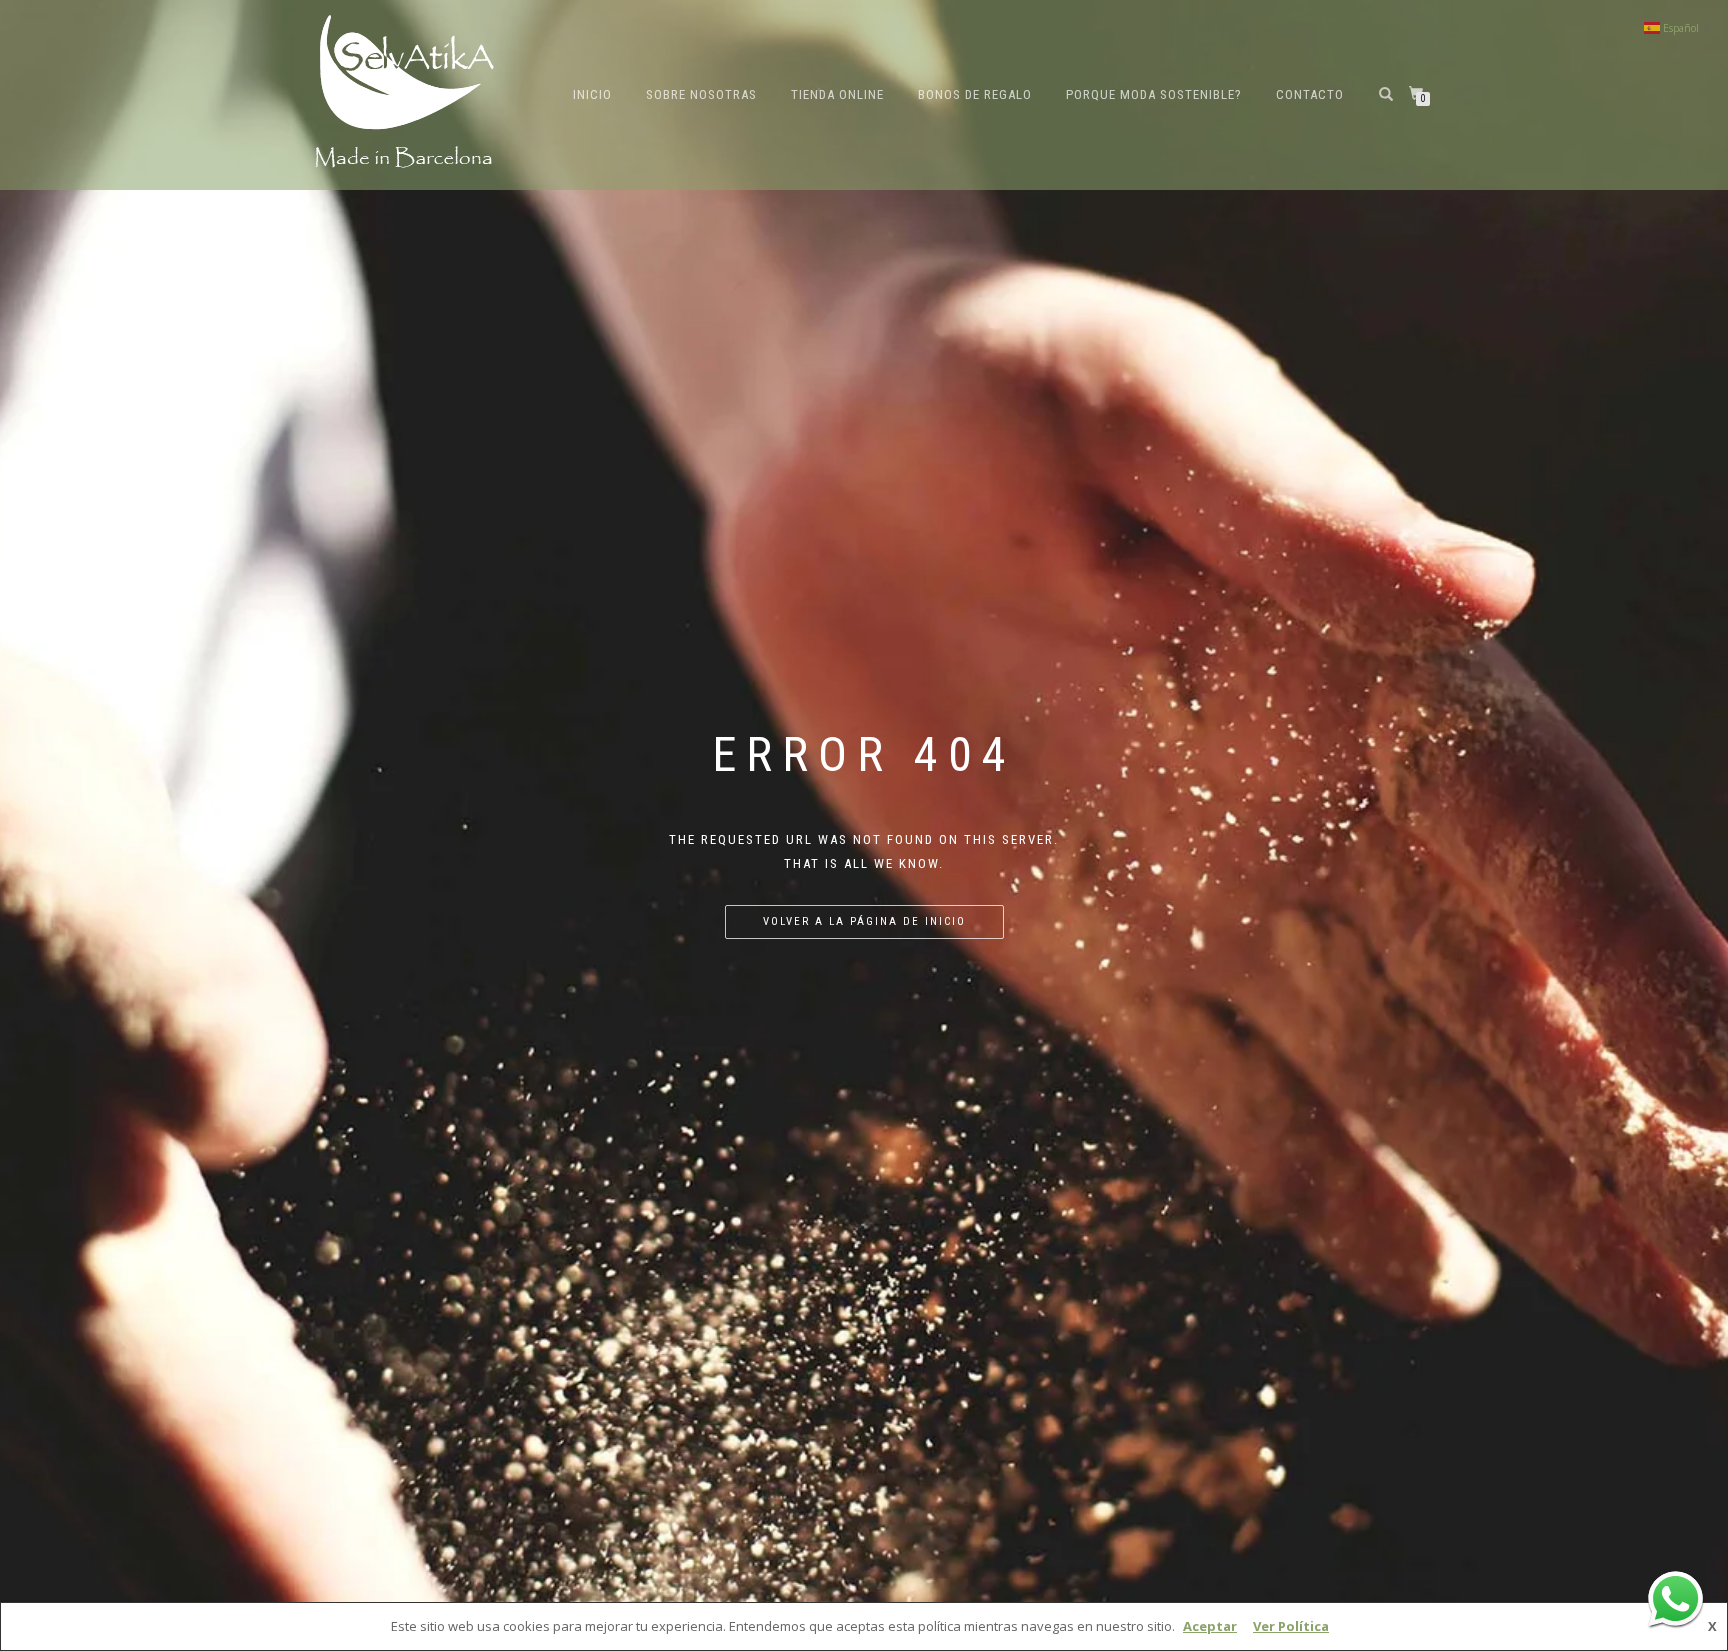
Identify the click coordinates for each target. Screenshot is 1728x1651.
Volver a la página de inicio (864, 921)
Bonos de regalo (975, 94)
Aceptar (1210, 1626)
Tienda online (837, 94)
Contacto (1310, 94)
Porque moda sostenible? (1154, 94)
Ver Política (1291, 1626)
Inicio (592, 94)
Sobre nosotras (701, 94)
